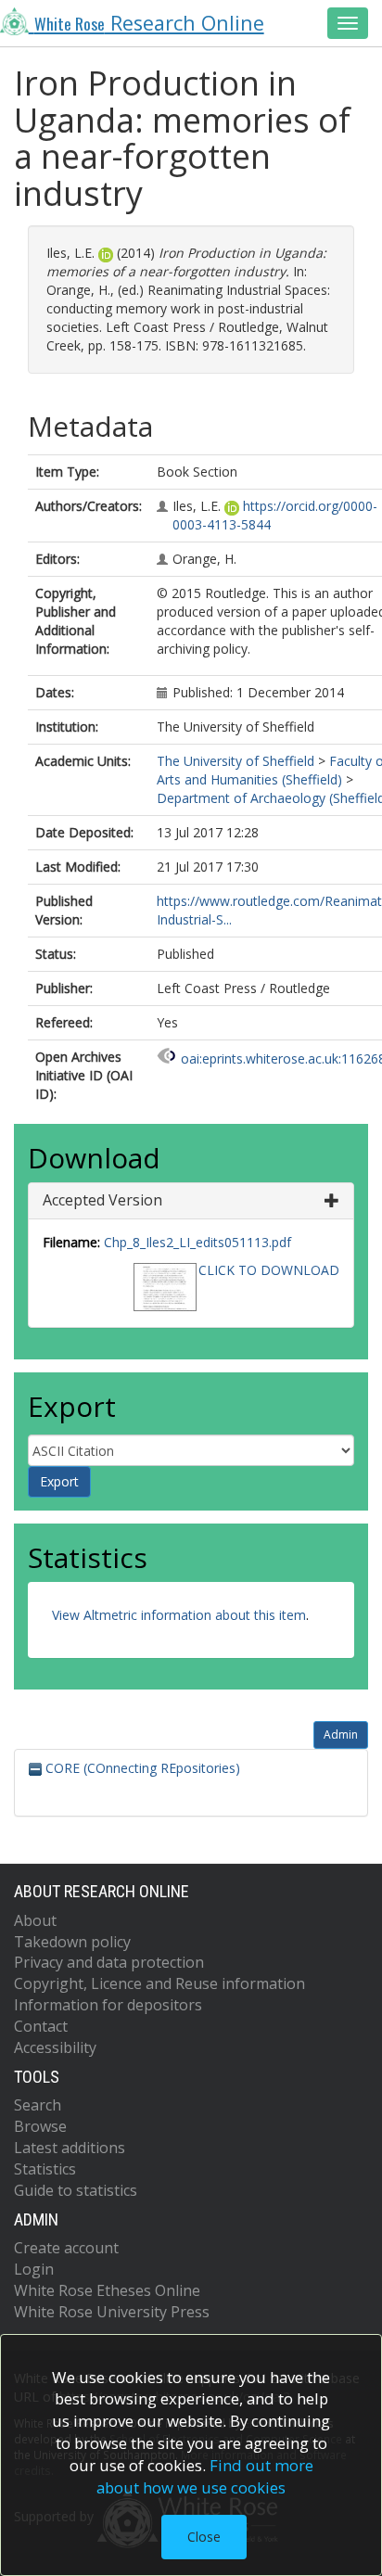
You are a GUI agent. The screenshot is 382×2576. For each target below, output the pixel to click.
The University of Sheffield (236, 761)
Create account (66, 2248)
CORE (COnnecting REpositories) (141, 1768)
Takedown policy (72, 1942)
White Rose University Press (112, 2312)
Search (38, 2105)
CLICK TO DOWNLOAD (269, 1270)
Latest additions (70, 2148)
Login (34, 2269)
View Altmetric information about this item (179, 1615)
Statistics (45, 2169)
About (35, 1920)
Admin (341, 1734)
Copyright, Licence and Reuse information (159, 1983)
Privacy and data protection (109, 1962)
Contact (41, 2026)
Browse (40, 2126)
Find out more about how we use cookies (205, 2476)
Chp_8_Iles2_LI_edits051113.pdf (197, 1242)
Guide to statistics (76, 2190)
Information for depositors (108, 2005)
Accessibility (55, 2047)
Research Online (149, 23)
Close (204, 2537)
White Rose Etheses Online (107, 2290)
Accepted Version (102, 1200)
